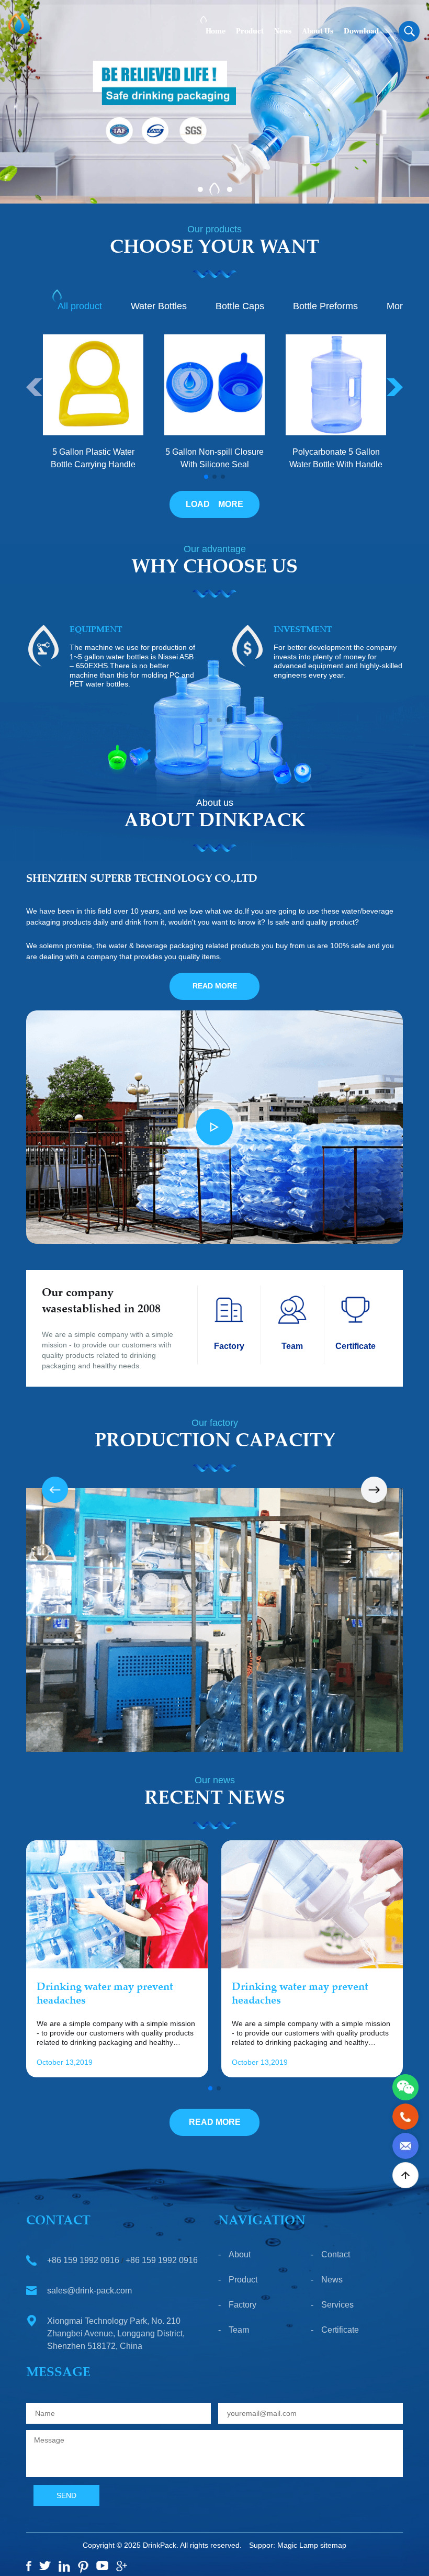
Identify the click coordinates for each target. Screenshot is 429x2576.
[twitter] (45, 2566)
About (240, 2254)
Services (337, 2305)
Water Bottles (159, 306)
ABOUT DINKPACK (215, 822)
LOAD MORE (214, 504)
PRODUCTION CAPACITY (215, 1442)
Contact (336, 2254)
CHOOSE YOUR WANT (214, 249)
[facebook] (29, 2566)
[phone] (405, 2116)
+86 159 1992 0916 (83, 2260)
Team (239, 2330)
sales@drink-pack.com (89, 2291)
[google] (122, 2566)
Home (216, 31)
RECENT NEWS (215, 1799)
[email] (405, 2145)
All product (80, 306)
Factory (242, 2305)
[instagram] (64, 2566)
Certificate (340, 2330)
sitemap (333, 2545)
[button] (200, 189)
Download (361, 31)
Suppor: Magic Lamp (284, 2545)
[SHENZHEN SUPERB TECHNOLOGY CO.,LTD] (15, 24)
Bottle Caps (240, 306)
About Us (318, 31)
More (397, 306)
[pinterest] (83, 2567)
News (283, 31)
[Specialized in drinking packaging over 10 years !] (214, 101)
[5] (102, 2566)
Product (250, 31)
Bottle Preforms (325, 306)
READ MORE (215, 986)
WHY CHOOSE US (214, 568)
